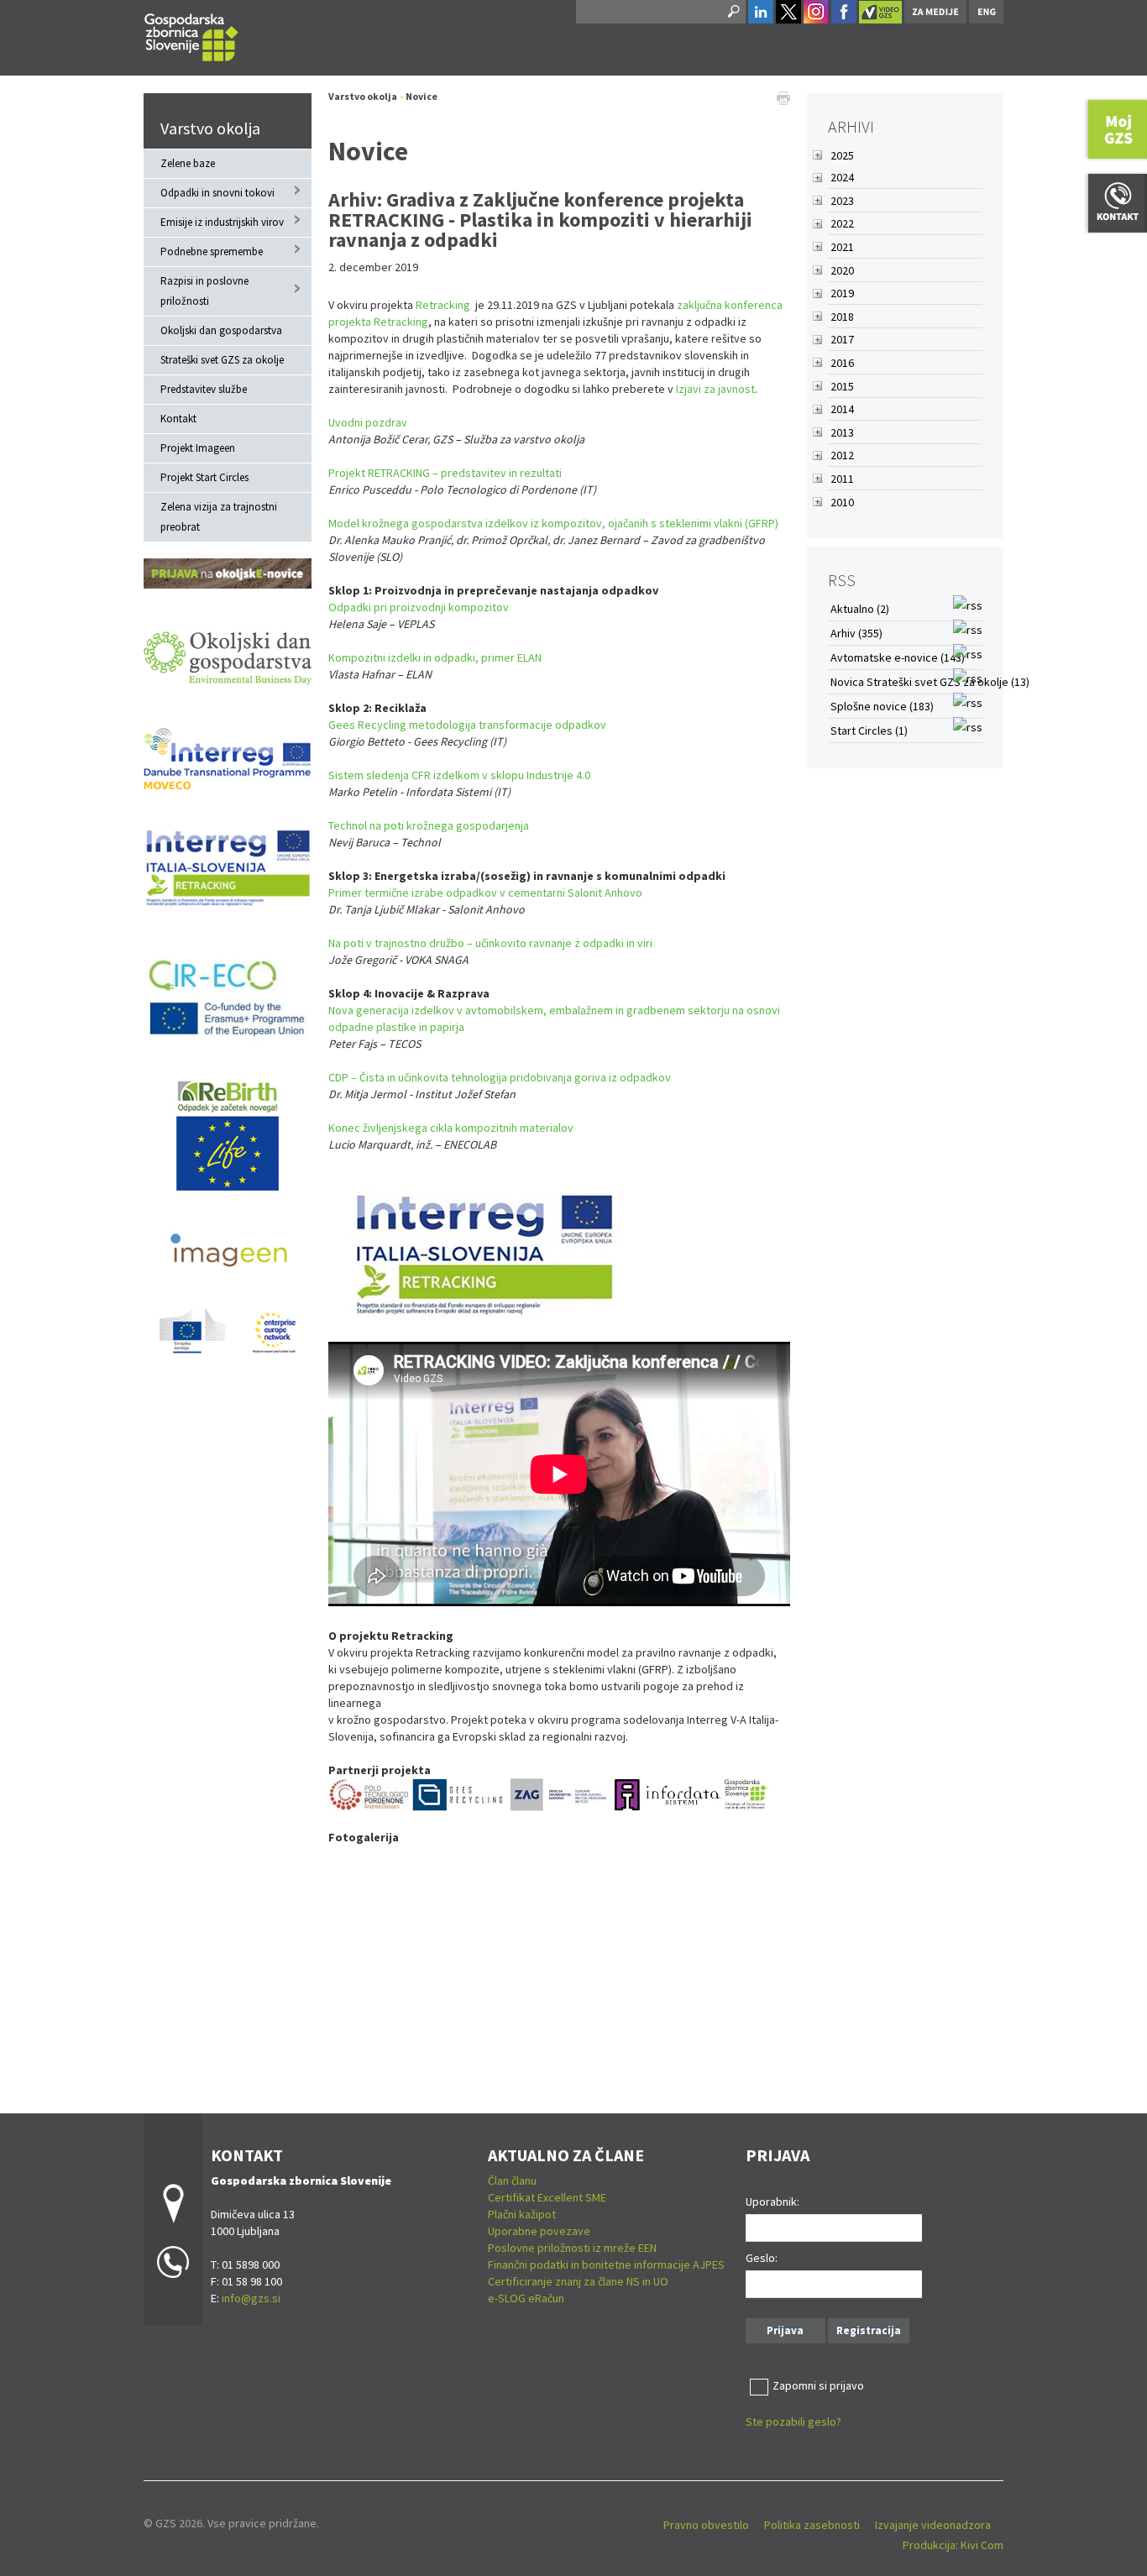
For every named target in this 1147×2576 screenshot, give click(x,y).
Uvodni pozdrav (368, 422)
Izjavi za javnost (715, 389)
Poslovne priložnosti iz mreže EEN (572, 2248)
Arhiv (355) (856, 633)
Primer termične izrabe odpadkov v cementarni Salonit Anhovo (485, 893)
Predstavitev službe (204, 389)
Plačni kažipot (522, 2214)
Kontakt (178, 419)
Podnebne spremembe (212, 251)
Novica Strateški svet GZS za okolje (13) (930, 682)
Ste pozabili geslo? (793, 2422)
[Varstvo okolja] (191, 35)
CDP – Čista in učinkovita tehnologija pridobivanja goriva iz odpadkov (500, 1077)
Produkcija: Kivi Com (953, 2545)
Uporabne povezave (539, 2231)
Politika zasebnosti (812, 2525)
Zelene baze (188, 163)
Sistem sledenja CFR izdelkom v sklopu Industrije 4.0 (459, 775)
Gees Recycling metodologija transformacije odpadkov (467, 725)
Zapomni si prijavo (818, 2385)
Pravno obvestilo (706, 2525)
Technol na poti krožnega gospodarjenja (429, 825)
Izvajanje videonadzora (933, 2525)
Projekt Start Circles (204, 477)
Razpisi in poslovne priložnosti (204, 291)
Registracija (869, 2330)
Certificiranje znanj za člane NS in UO (578, 2281)
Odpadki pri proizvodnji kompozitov (419, 607)
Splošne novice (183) (882, 706)
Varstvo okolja (210, 128)
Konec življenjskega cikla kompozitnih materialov (451, 1128)
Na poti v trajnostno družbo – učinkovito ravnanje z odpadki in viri (490, 943)
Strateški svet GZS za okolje (222, 360)
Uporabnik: (773, 2202)
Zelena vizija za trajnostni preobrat (219, 517)
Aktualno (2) (860, 609)
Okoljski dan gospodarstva (221, 330)
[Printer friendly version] (783, 97)
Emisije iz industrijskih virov (222, 222)
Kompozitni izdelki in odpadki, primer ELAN (435, 657)
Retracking (443, 305)
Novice (422, 96)
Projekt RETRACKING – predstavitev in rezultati (445, 473)
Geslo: (762, 2258)
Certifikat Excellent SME (547, 2197)
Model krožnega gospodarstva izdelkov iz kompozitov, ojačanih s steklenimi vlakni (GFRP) (553, 523)
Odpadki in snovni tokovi (217, 193)
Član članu (512, 2181)
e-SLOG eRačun (526, 2298)
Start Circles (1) (869, 730)
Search (732, 12)
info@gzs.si (251, 2298)
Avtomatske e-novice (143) (898, 657)
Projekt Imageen (198, 448)
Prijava (785, 2330)
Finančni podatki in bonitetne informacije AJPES (606, 2264)
